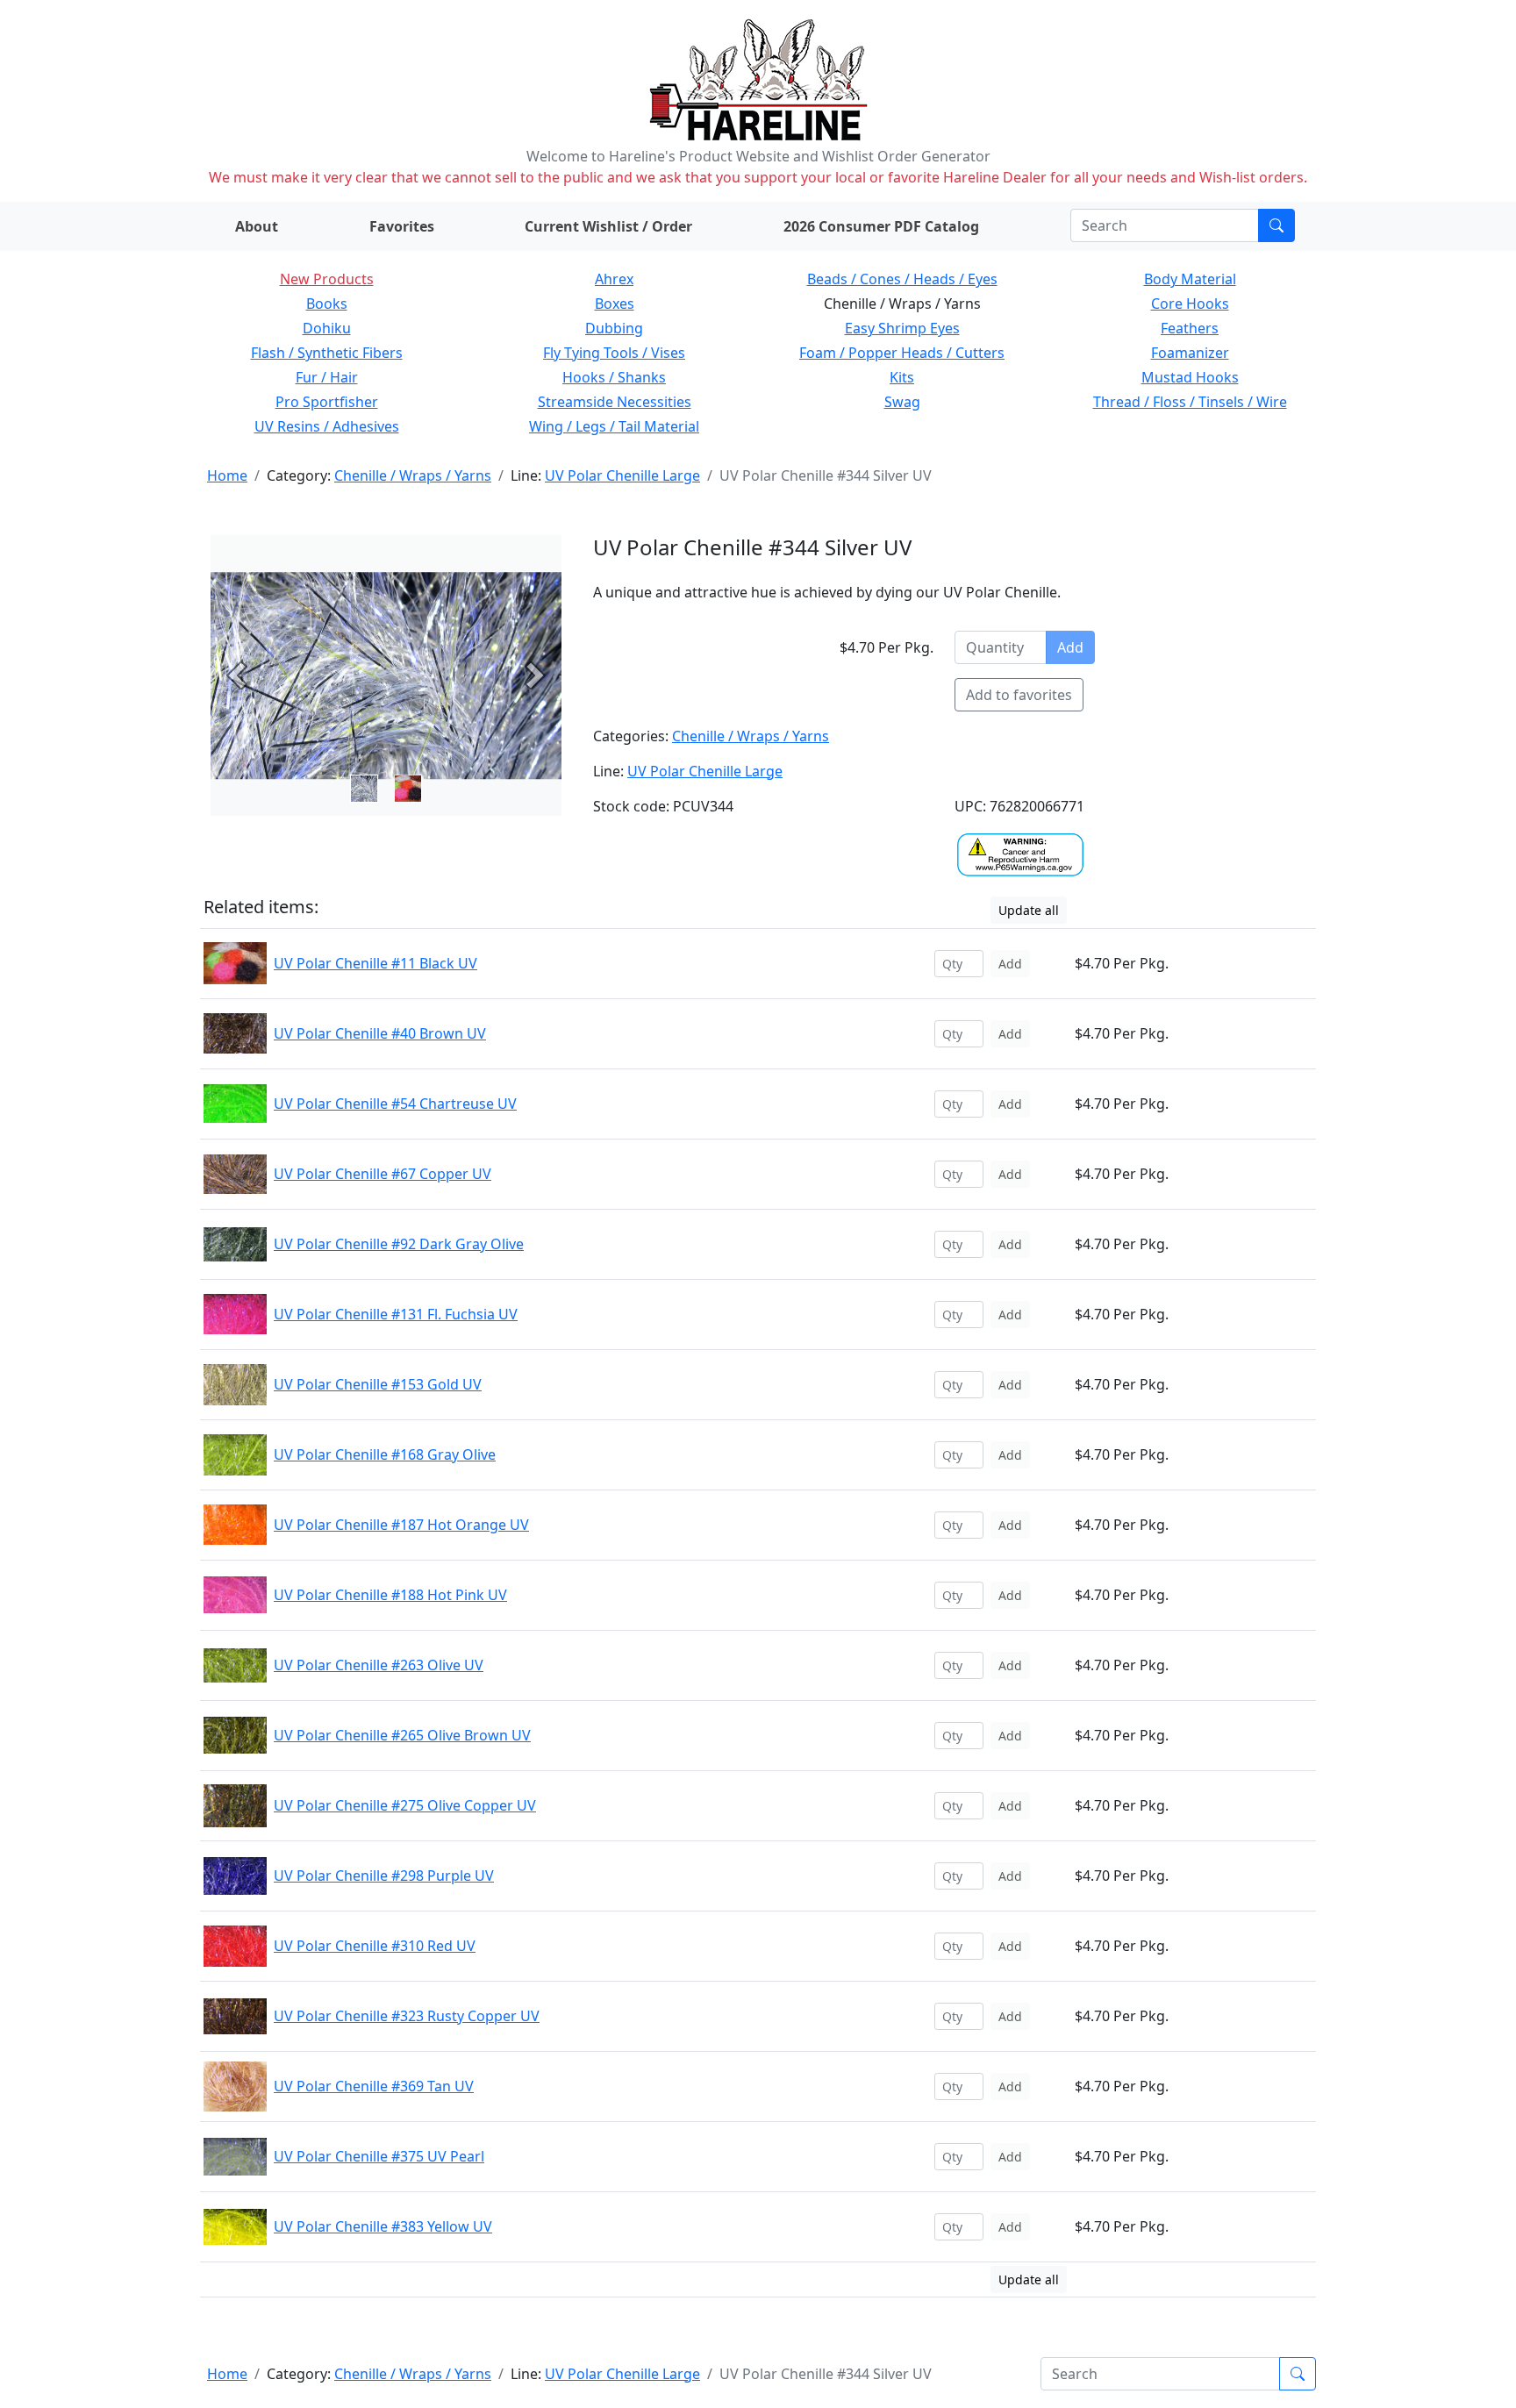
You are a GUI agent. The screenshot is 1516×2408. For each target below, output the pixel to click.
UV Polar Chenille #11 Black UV (375, 963)
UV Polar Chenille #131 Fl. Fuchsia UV (396, 1314)
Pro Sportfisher (327, 402)
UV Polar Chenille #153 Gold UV (378, 1384)
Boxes (615, 304)
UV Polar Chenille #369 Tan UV (374, 2086)
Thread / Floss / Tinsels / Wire (1190, 402)
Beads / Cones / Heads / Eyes (902, 279)
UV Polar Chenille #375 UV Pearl (379, 2156)
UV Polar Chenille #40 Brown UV (380, 1033)
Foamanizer (1190, 353)
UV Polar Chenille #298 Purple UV (384, 1876)
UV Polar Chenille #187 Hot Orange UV (401, 1525)
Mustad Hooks (1190, 377)
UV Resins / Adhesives (327, 426)
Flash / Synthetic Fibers (327, 353)
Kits (902, 377)
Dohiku (327, 328)
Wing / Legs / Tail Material (614, 426)
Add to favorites (1019, 695)
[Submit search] (1276, 225)
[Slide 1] (408, 789)
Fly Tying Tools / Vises (614, 353)
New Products (327, 279)
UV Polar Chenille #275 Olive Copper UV (405, 1805)
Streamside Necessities (615, 402)
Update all (1029, 910)
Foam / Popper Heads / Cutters (902, 353)
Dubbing (614, 328)
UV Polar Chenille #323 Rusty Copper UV (407, 2016)
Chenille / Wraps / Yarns (413, 475)
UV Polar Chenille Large (622, 475)
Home (227, 475)
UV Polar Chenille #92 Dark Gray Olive (399, 1244)
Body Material (1190, 279)
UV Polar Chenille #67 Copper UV (383, 1174)
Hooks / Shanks (614, 377)
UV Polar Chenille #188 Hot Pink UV (390, 1595)
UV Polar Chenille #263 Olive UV (379, 1665)
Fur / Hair (327, 377)
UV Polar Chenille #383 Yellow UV (383, 2226)
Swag (902, 402)
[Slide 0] (364, 789)
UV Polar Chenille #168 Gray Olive (385, 1454)
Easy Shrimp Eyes (902, 328)
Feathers (1190, 328)
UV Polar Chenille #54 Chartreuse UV (395, 1104)
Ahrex (614, 279)
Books (327, 304)
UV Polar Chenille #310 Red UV (375, 1946)
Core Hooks (1190, 304)
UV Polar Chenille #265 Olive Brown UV (402, 1735)
